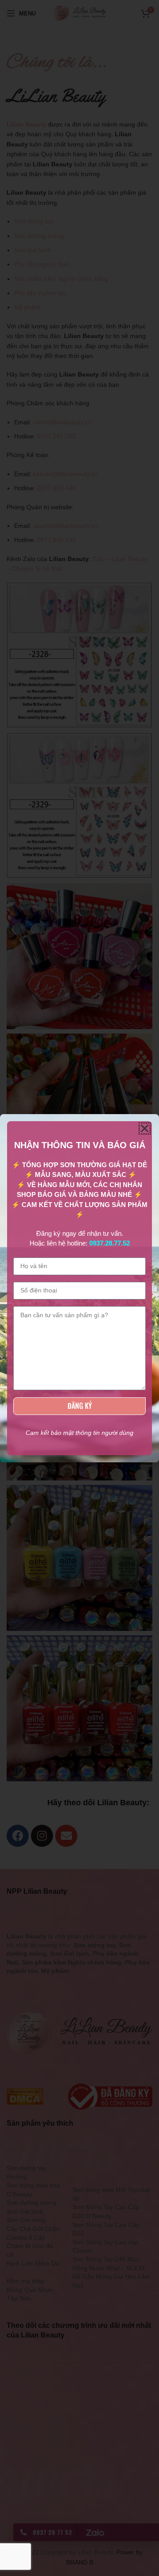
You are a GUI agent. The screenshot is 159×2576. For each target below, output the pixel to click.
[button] (145, 1128)
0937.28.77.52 (110, 1243)
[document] (79, 1288)
